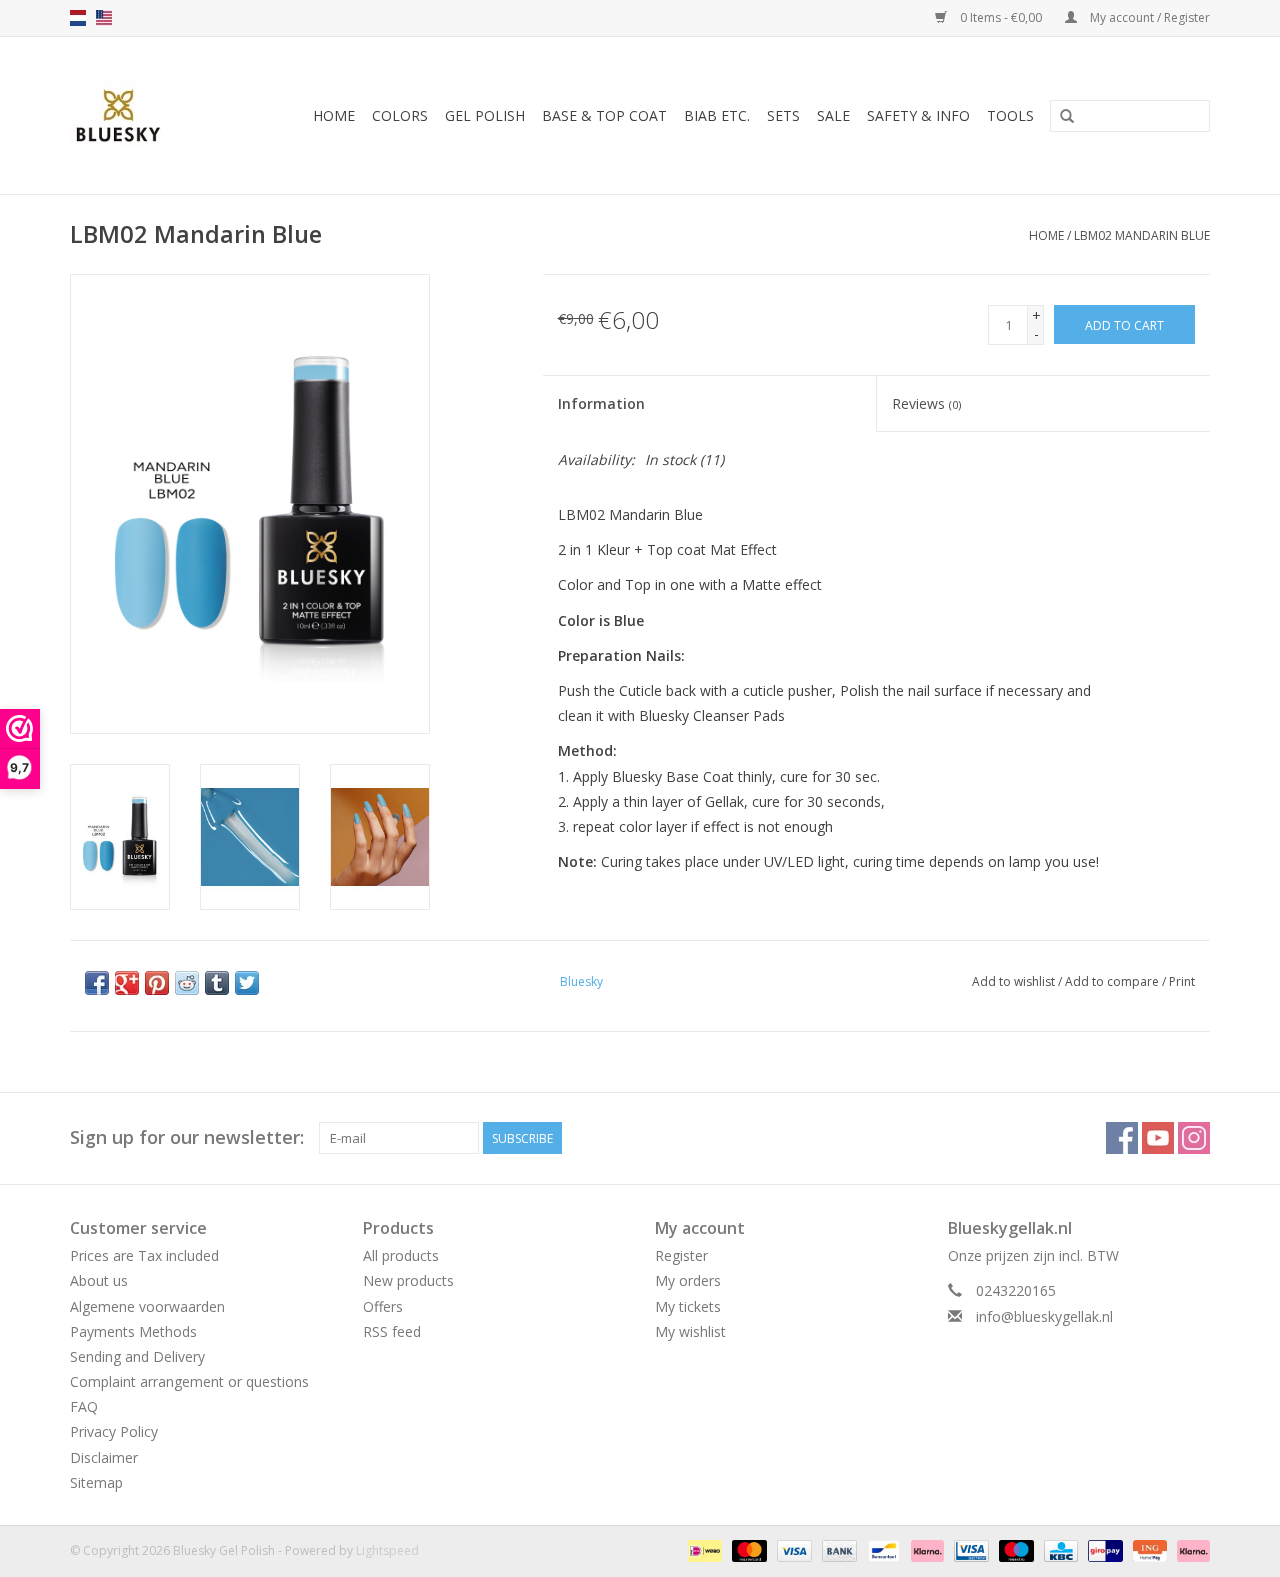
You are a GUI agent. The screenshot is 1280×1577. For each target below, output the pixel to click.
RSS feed (392, 1331)
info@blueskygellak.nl (1044, 1316)
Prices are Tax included (144, 1255)
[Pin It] (157, 983)
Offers (383, 1306)
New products (408, 1280)
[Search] (1067, 117)
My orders (688, 1280)
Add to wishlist (1013, 981)
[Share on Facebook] (97, 983)
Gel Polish (485, 115)
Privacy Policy (114, 1431)
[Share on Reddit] (187, 983)
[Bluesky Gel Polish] (125, 115)
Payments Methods (133, 1331)
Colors (400, 115)
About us (99, 1280)
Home (334, 115)
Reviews (926, 403)
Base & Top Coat (604, 115)
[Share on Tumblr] (217, 983)
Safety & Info (918, 115)
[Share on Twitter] (247, 983)
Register (681, 1255)
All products (401, 1255)
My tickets (688, 1306)
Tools (1010, 115)
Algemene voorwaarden (147, 1306)
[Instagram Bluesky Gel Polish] (1194, 1138)
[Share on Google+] (127, 983)
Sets (783, 115)
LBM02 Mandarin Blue (1142, 235)
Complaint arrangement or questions (189, 1381)
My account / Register (1148, 17)
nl (78, 18)
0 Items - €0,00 (1001, 17)
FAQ (84, 1406)
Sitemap (96, 1482)
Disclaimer (104, 1457)
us (104, 18)
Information (601, 403)
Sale (833, 115)
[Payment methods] (703, 1549)
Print (1182, 981)
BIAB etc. (717, 115)
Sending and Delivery (137, 1356)
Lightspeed (387, 1550)
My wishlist (690, 1331)
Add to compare (1113, 981)
